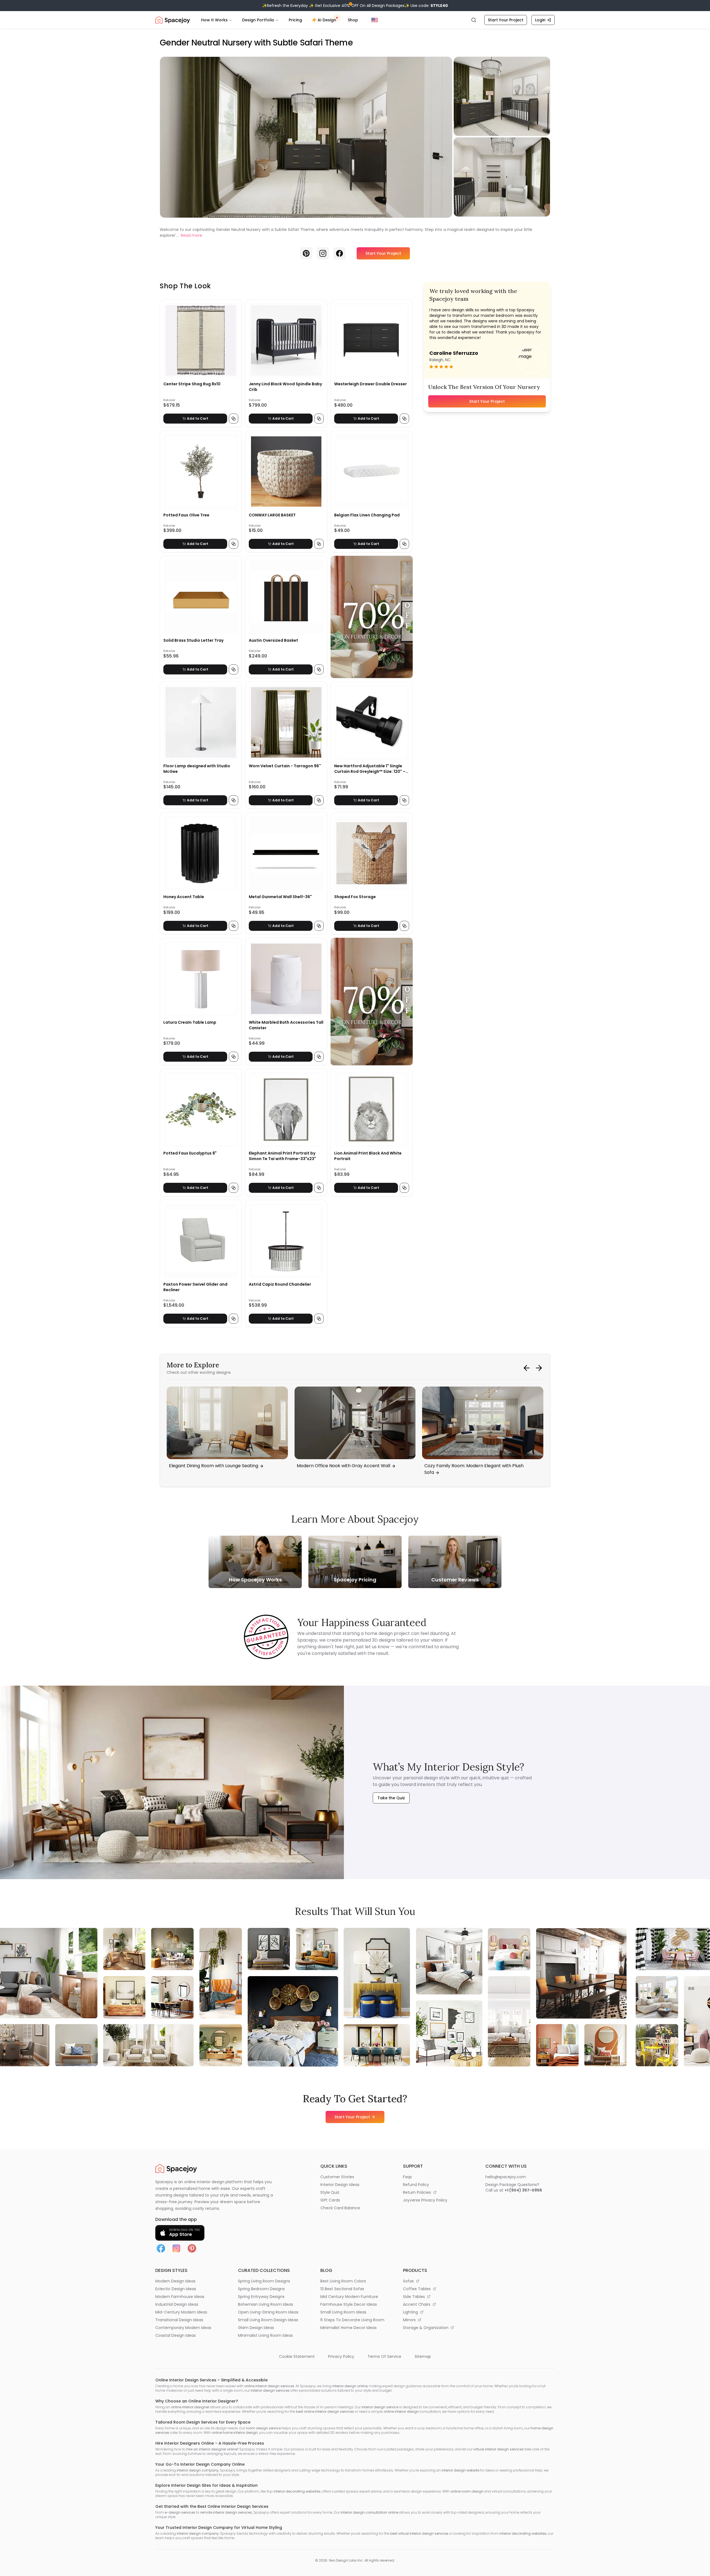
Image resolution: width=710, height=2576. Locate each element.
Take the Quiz (391, 1798)
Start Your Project (506, 20)
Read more (192, 235)
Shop (353, 20)
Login (540, 20)
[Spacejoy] (173, 20)
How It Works (214, 20)
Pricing (295, 20)
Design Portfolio (258, 20)
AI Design (327, 20)
